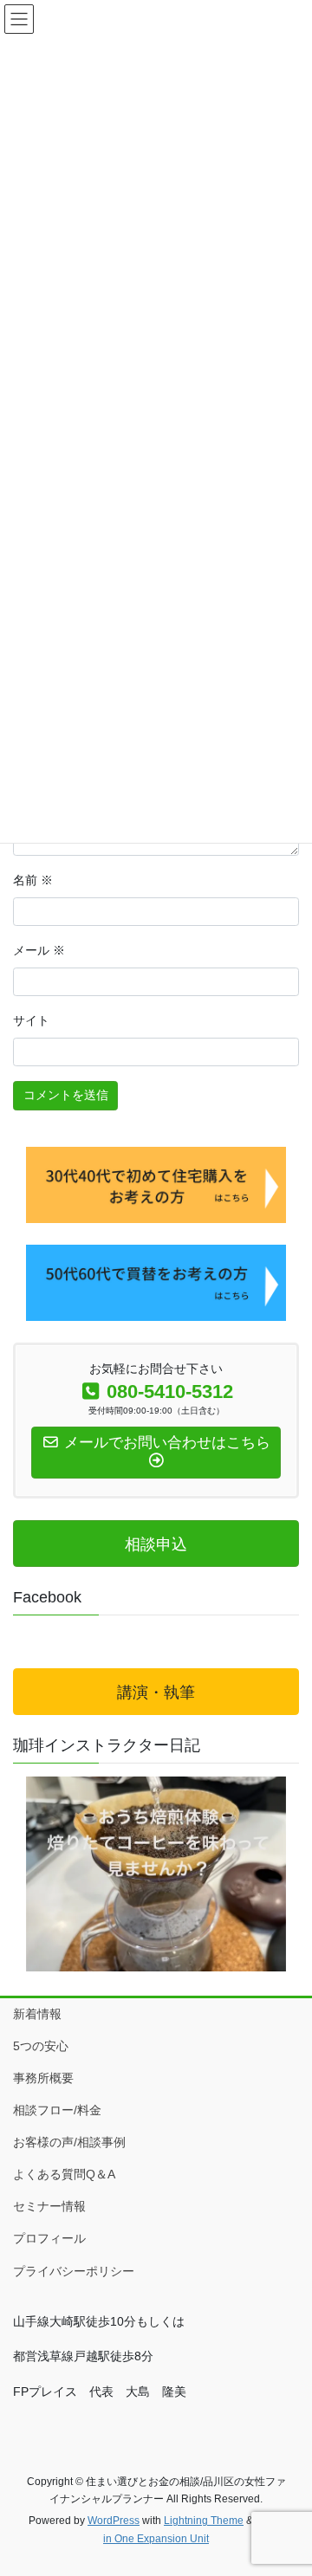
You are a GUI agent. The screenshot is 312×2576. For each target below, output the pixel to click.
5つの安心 (41, 2046)
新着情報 (37, 2014)
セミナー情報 (49, 2206)
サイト (31, 1020)
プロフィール (49, 2238)
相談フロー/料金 (57, 2110)
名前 (33, 880)
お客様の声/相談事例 (69, 2142)
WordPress (114, 2521)
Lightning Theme (204, 2521)
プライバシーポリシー (74, 2271)
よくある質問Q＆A (64, 2174)
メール (39, 950)
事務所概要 (43, 2078)
